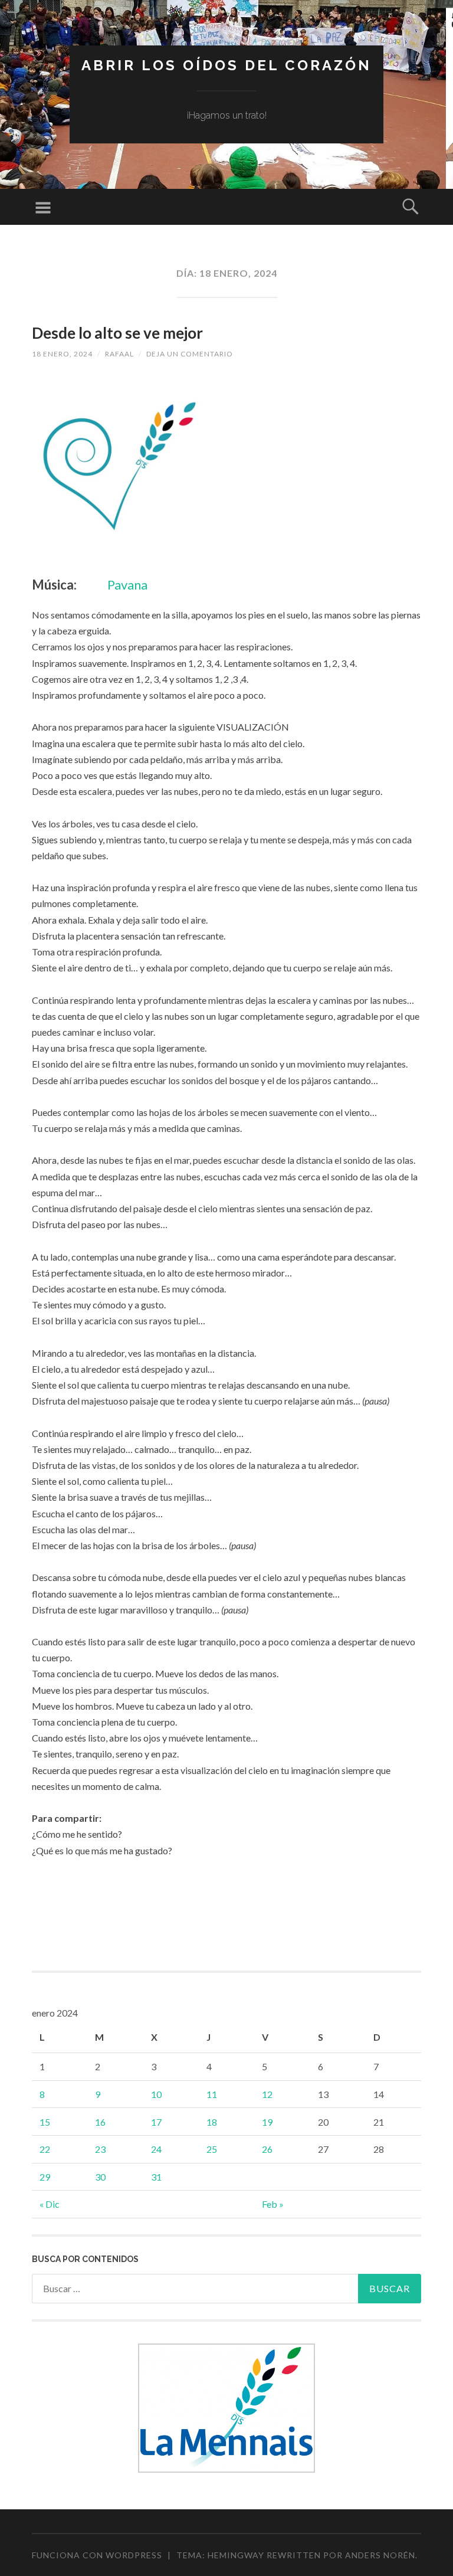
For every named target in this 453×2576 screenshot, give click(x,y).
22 (45, 2149)
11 (212, 2094)
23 (100, 2149)
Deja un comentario (190, 354)
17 (156, 2122)
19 (267, 2122)
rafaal (119, 354)
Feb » (273, 2204)
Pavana (127, 585)
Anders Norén (380, 2555)
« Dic (50, 2204)
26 (267, 2149)
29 (45, 2177)
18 (212, 2122)
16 (100, 2122)
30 (100, 2177)
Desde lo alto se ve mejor (117, 333)
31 (156, 2177)
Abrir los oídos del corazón (226, 65)
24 (156, 2149)
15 (45, 2122)
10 (156, 2094)
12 (267, 2094)
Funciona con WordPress (97, 2555)
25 (212, 2149)
